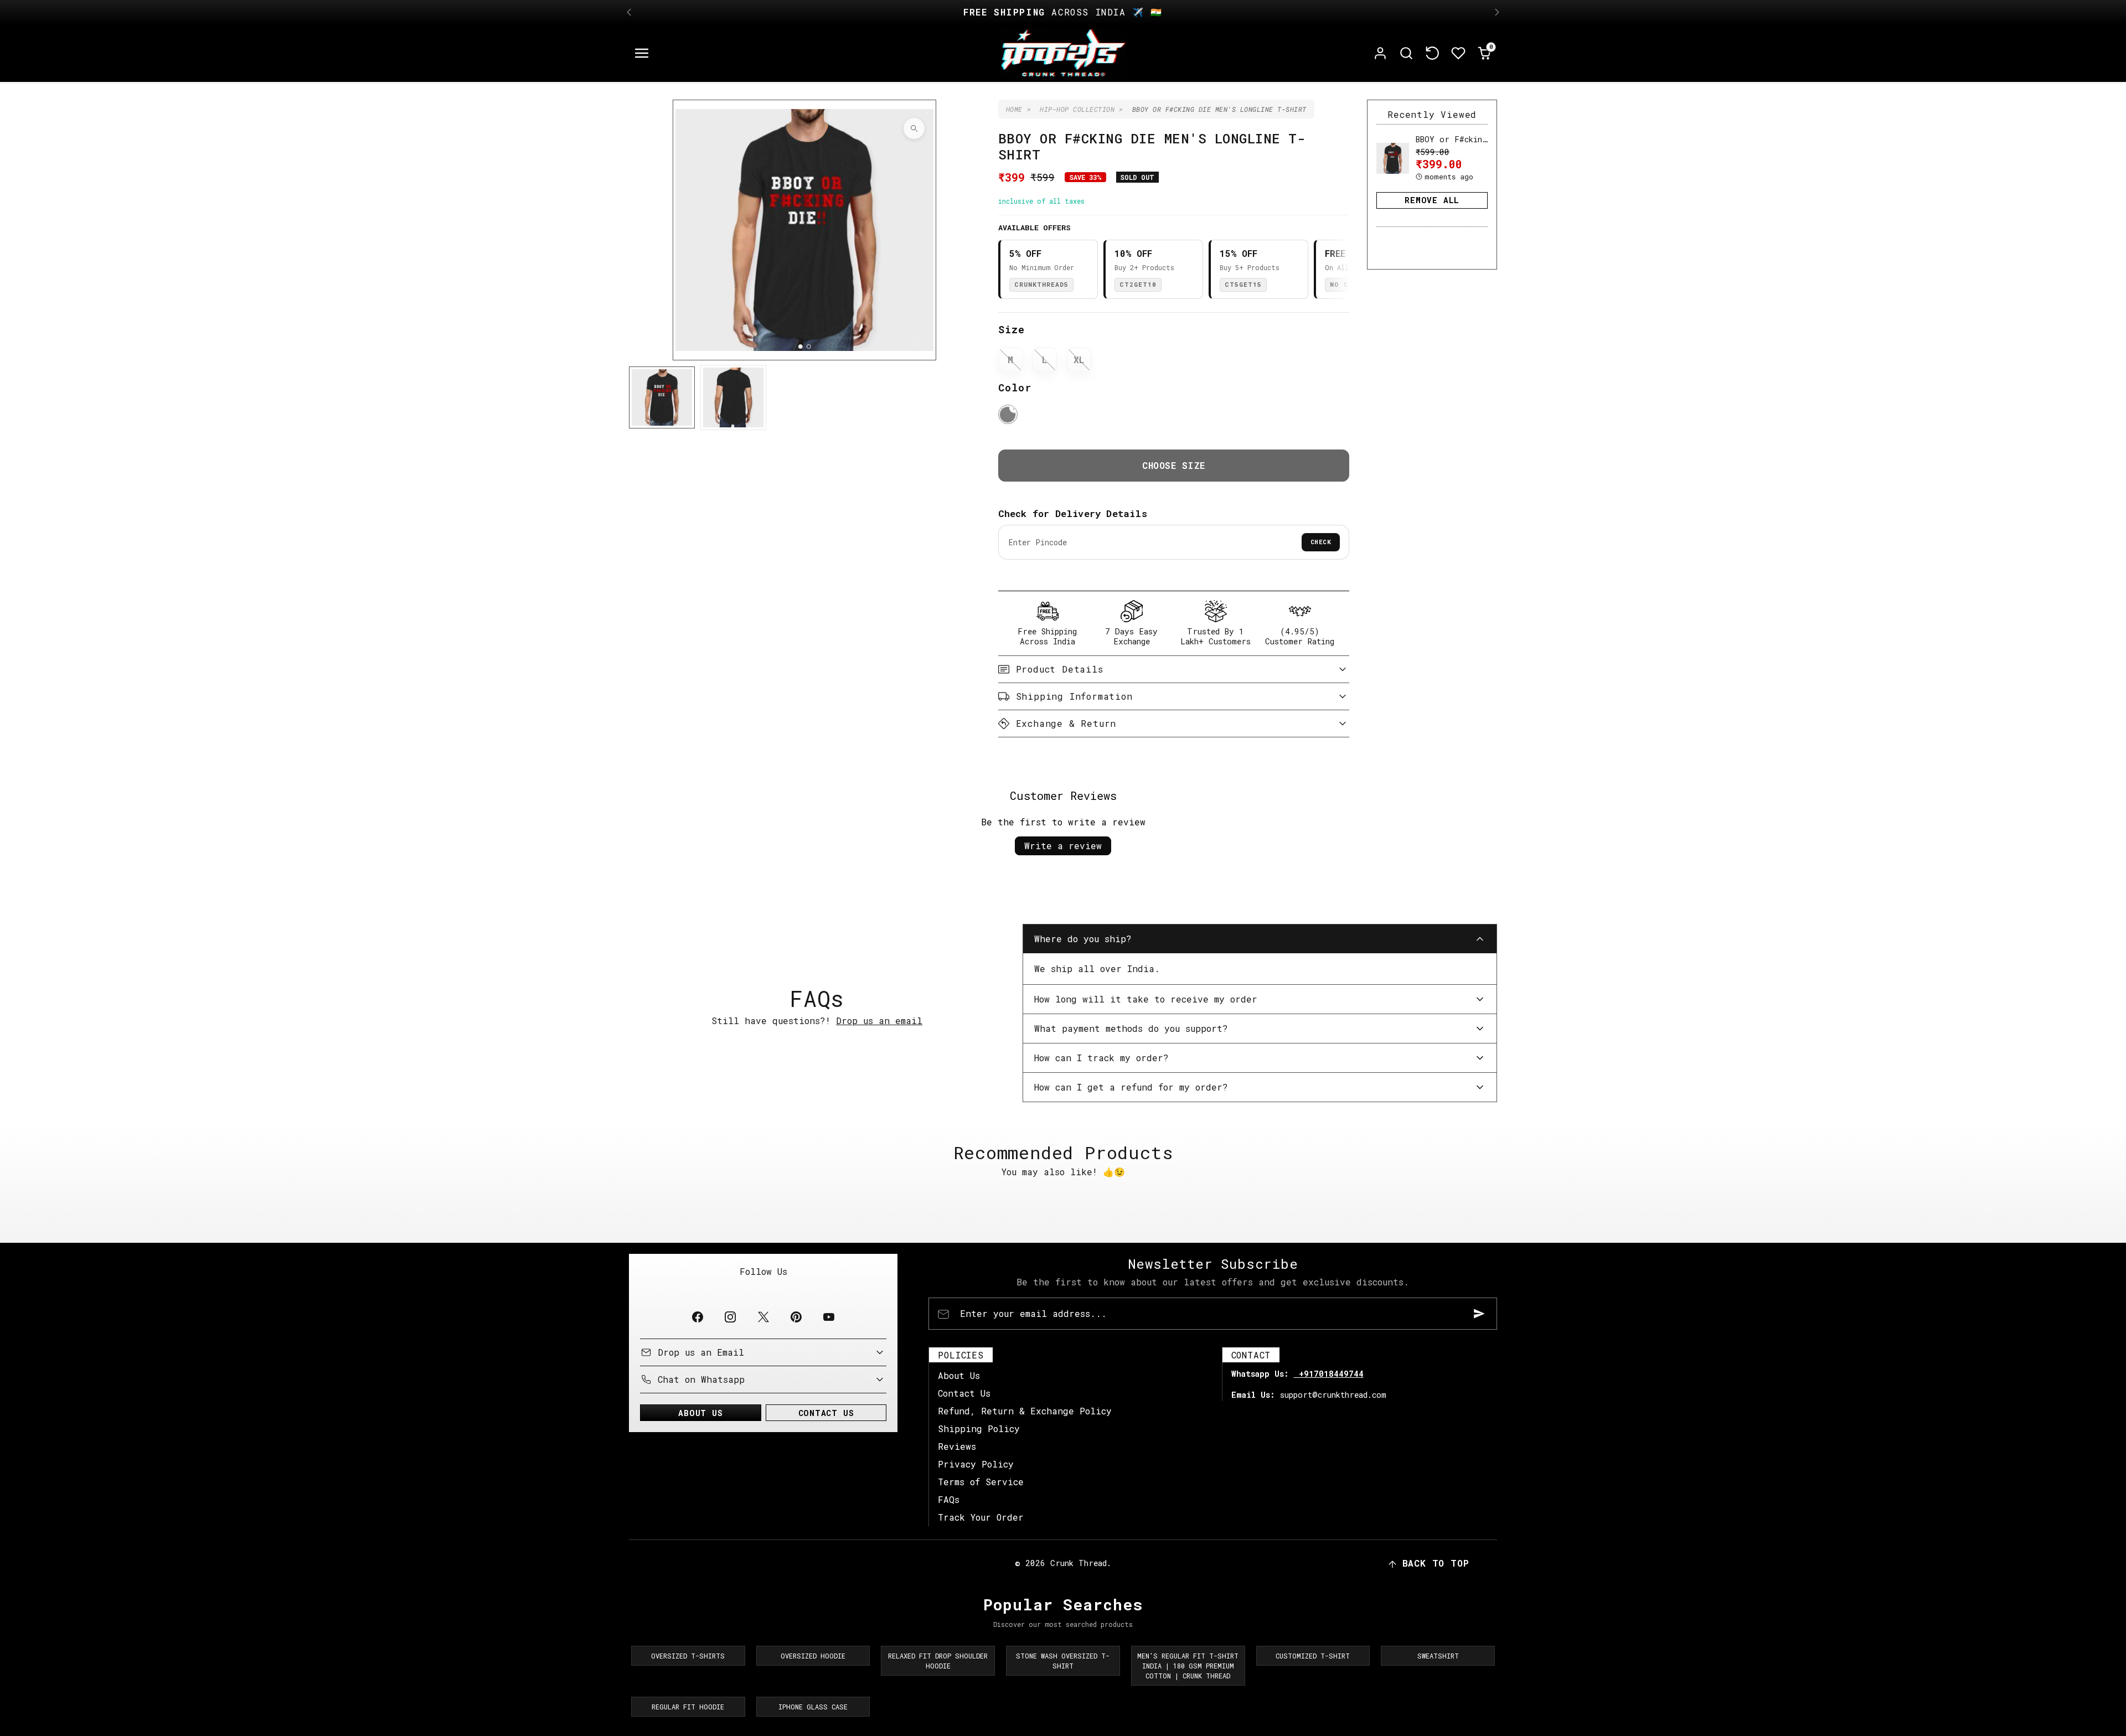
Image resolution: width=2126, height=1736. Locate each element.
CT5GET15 (1243, 284)
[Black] (1008, 414)
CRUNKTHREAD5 (1041, 284)
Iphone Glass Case (813, 1707)
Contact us (826, 1413)
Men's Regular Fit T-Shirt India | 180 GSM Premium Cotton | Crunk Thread (1188, 1666)
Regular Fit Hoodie (688, 1707)
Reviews (957, 1446)
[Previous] (629, 12)
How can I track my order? (1101, 1058)
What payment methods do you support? (1131, 1028)
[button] (642, 53)
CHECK (1321, 542)
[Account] (1381, 53)
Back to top (1436, 1563)
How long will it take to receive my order (1146, 999)
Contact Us (964, 1393)
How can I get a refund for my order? (1131, 1087)
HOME (1014, 109)
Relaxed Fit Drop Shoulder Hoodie (938, 1661)
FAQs (949, 1499)
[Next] (1497, 12)
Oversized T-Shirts (688, 1656)
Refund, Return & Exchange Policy (1025, 1411)
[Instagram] (731, 1317)
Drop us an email (879, 1021)
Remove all (1432, 200)
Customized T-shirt (1313, 1656)
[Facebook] (698, 1317)
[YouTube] (829, 1317)
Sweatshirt (1438, 1656)
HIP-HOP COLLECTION (1077, 109)
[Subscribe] (1479, 1314)
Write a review (1063, 846)
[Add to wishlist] (919, 343)
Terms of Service (981, 1482)
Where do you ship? (1083, 939)
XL (1079, 360)
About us (700, 1413)
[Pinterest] (796, 1317)
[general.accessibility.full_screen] (914, 128)
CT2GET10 (1138, 284)
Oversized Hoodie (813, 1656)
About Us (959, 1375)
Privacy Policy (976, 1464)
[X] (763, 1317)
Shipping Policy (979, 1428)
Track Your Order (981, 1517)
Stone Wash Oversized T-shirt (1063, 1661)
